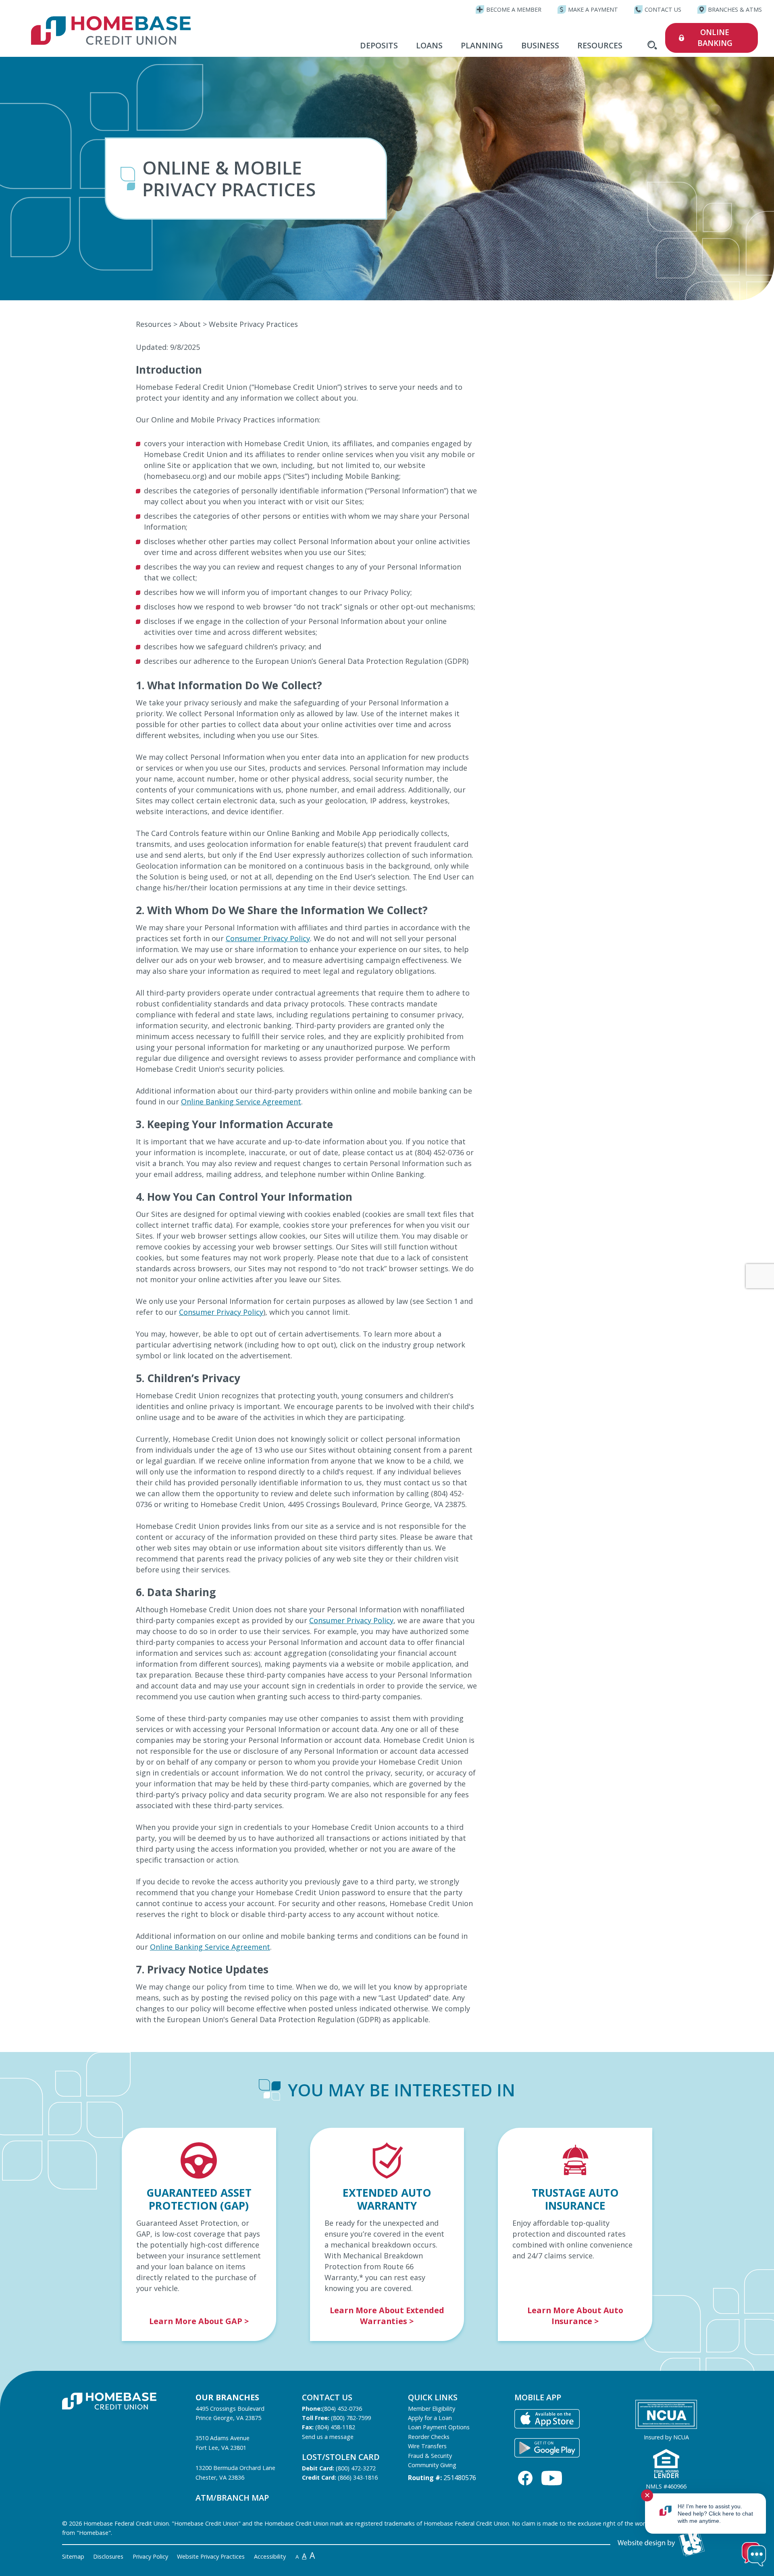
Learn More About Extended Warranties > (387, 2316)
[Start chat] (754, 2555)
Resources (600, 45)
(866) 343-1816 (358, 2477)
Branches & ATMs (735, 9)
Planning (482, 45)
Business (540, 45)
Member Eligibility (432, 2409)
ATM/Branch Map (232, 2498)
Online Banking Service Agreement (241, 1102)
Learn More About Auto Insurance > (575, 2316)
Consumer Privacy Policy (268, 938)
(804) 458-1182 (335, 2427)
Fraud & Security (430, 2456)
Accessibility (270, 2556)
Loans (429, 45)
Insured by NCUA (666, 2437)
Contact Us (663, 9)
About (190, 324)
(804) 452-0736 (342, 2409)
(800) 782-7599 (351, 2418)
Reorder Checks (429, 2437)
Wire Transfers (427, 2446)
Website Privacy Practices (211, 2556)
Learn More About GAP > (199, 2321)
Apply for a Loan (430, 2418)
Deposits (379, 45)
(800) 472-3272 (356, 2468)
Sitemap (73, 2556)
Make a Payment (593, 9)
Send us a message (328, 2437)
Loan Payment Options (439, 2427)
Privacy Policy (150, 2556)
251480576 (460, 2478)
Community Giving (432, 2465)
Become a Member (514, 9)
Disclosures (108, 2556)
